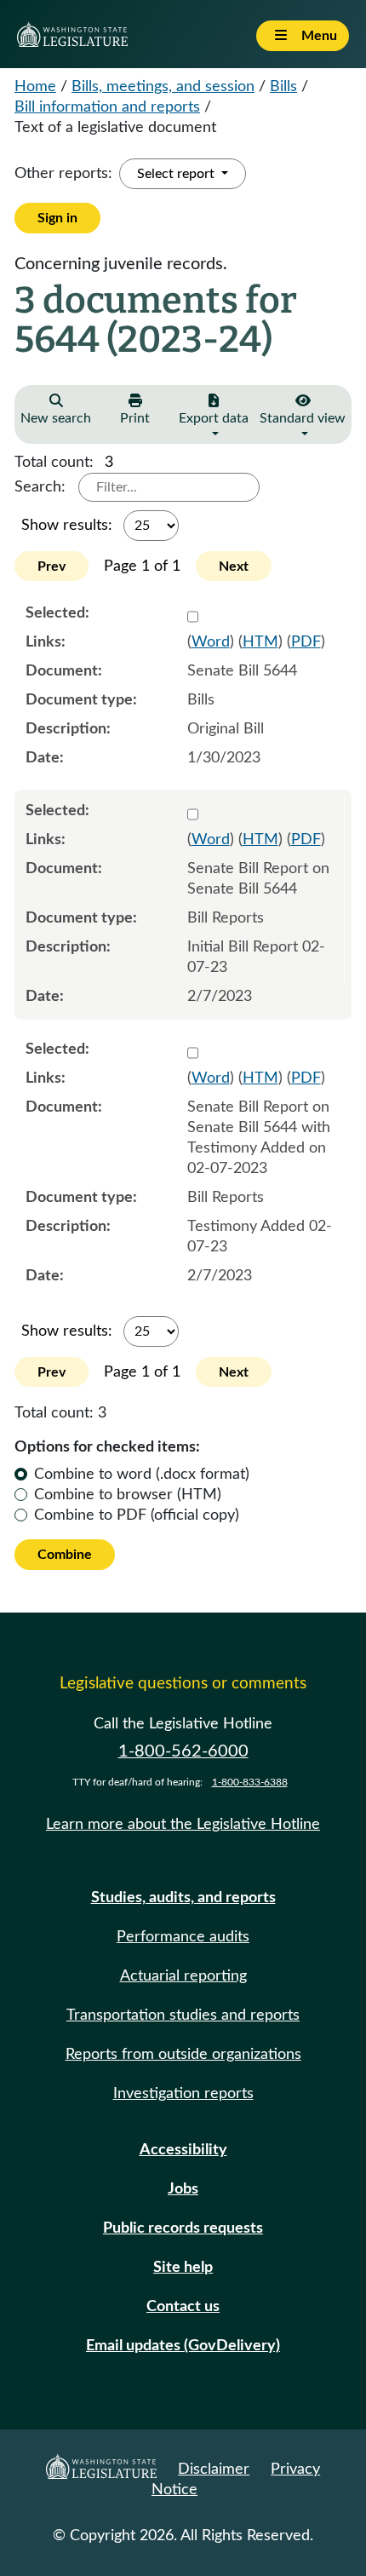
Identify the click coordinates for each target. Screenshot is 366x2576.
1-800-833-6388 (250, 1782)
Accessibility (183, 2150)
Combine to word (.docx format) (142, 1475)
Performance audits (183, 1937)
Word (211, 642)
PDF (306, 642)
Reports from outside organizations (183, 2055)
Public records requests (183, 2228)
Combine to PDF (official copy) (137, 1515)
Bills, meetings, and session (163, 87)
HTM (260, 642)
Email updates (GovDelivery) (183, 2346)
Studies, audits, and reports (183, 1898)
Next (234, 566)
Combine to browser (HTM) (128, 1495)
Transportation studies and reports (183, 2015)
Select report (177, 174)
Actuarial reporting (183, 1976)
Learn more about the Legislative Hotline (183, 1825)
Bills (283, 87)
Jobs (183, 2189)
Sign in (57, 218)
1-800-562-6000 (183, 1751)
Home (35, 87)
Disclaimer (214, 2470)
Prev (51, 566)
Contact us (183, 2307)
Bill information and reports (107, 107)
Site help (183, 2268)
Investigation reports (183, 2094)
